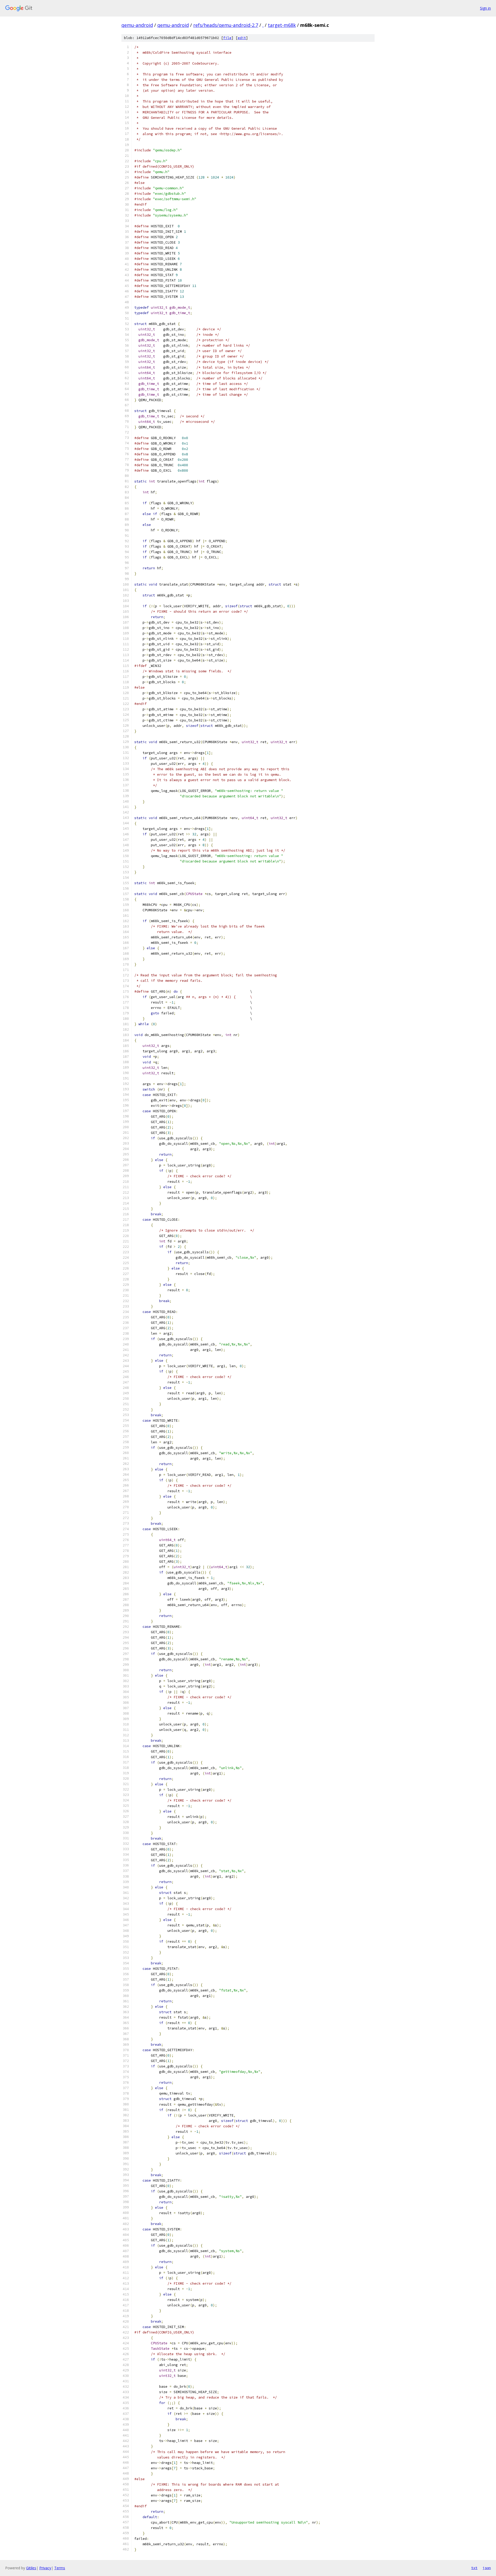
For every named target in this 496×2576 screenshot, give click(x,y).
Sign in (485, 8)
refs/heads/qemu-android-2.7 (226, 25)
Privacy (45, 2568)
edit (242, 38)
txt (474, 2568)
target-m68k (282, 25)
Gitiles (31, 2568)
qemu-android (137, 25)
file (227, 38)
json (487, 2568)
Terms (60, 2568)
